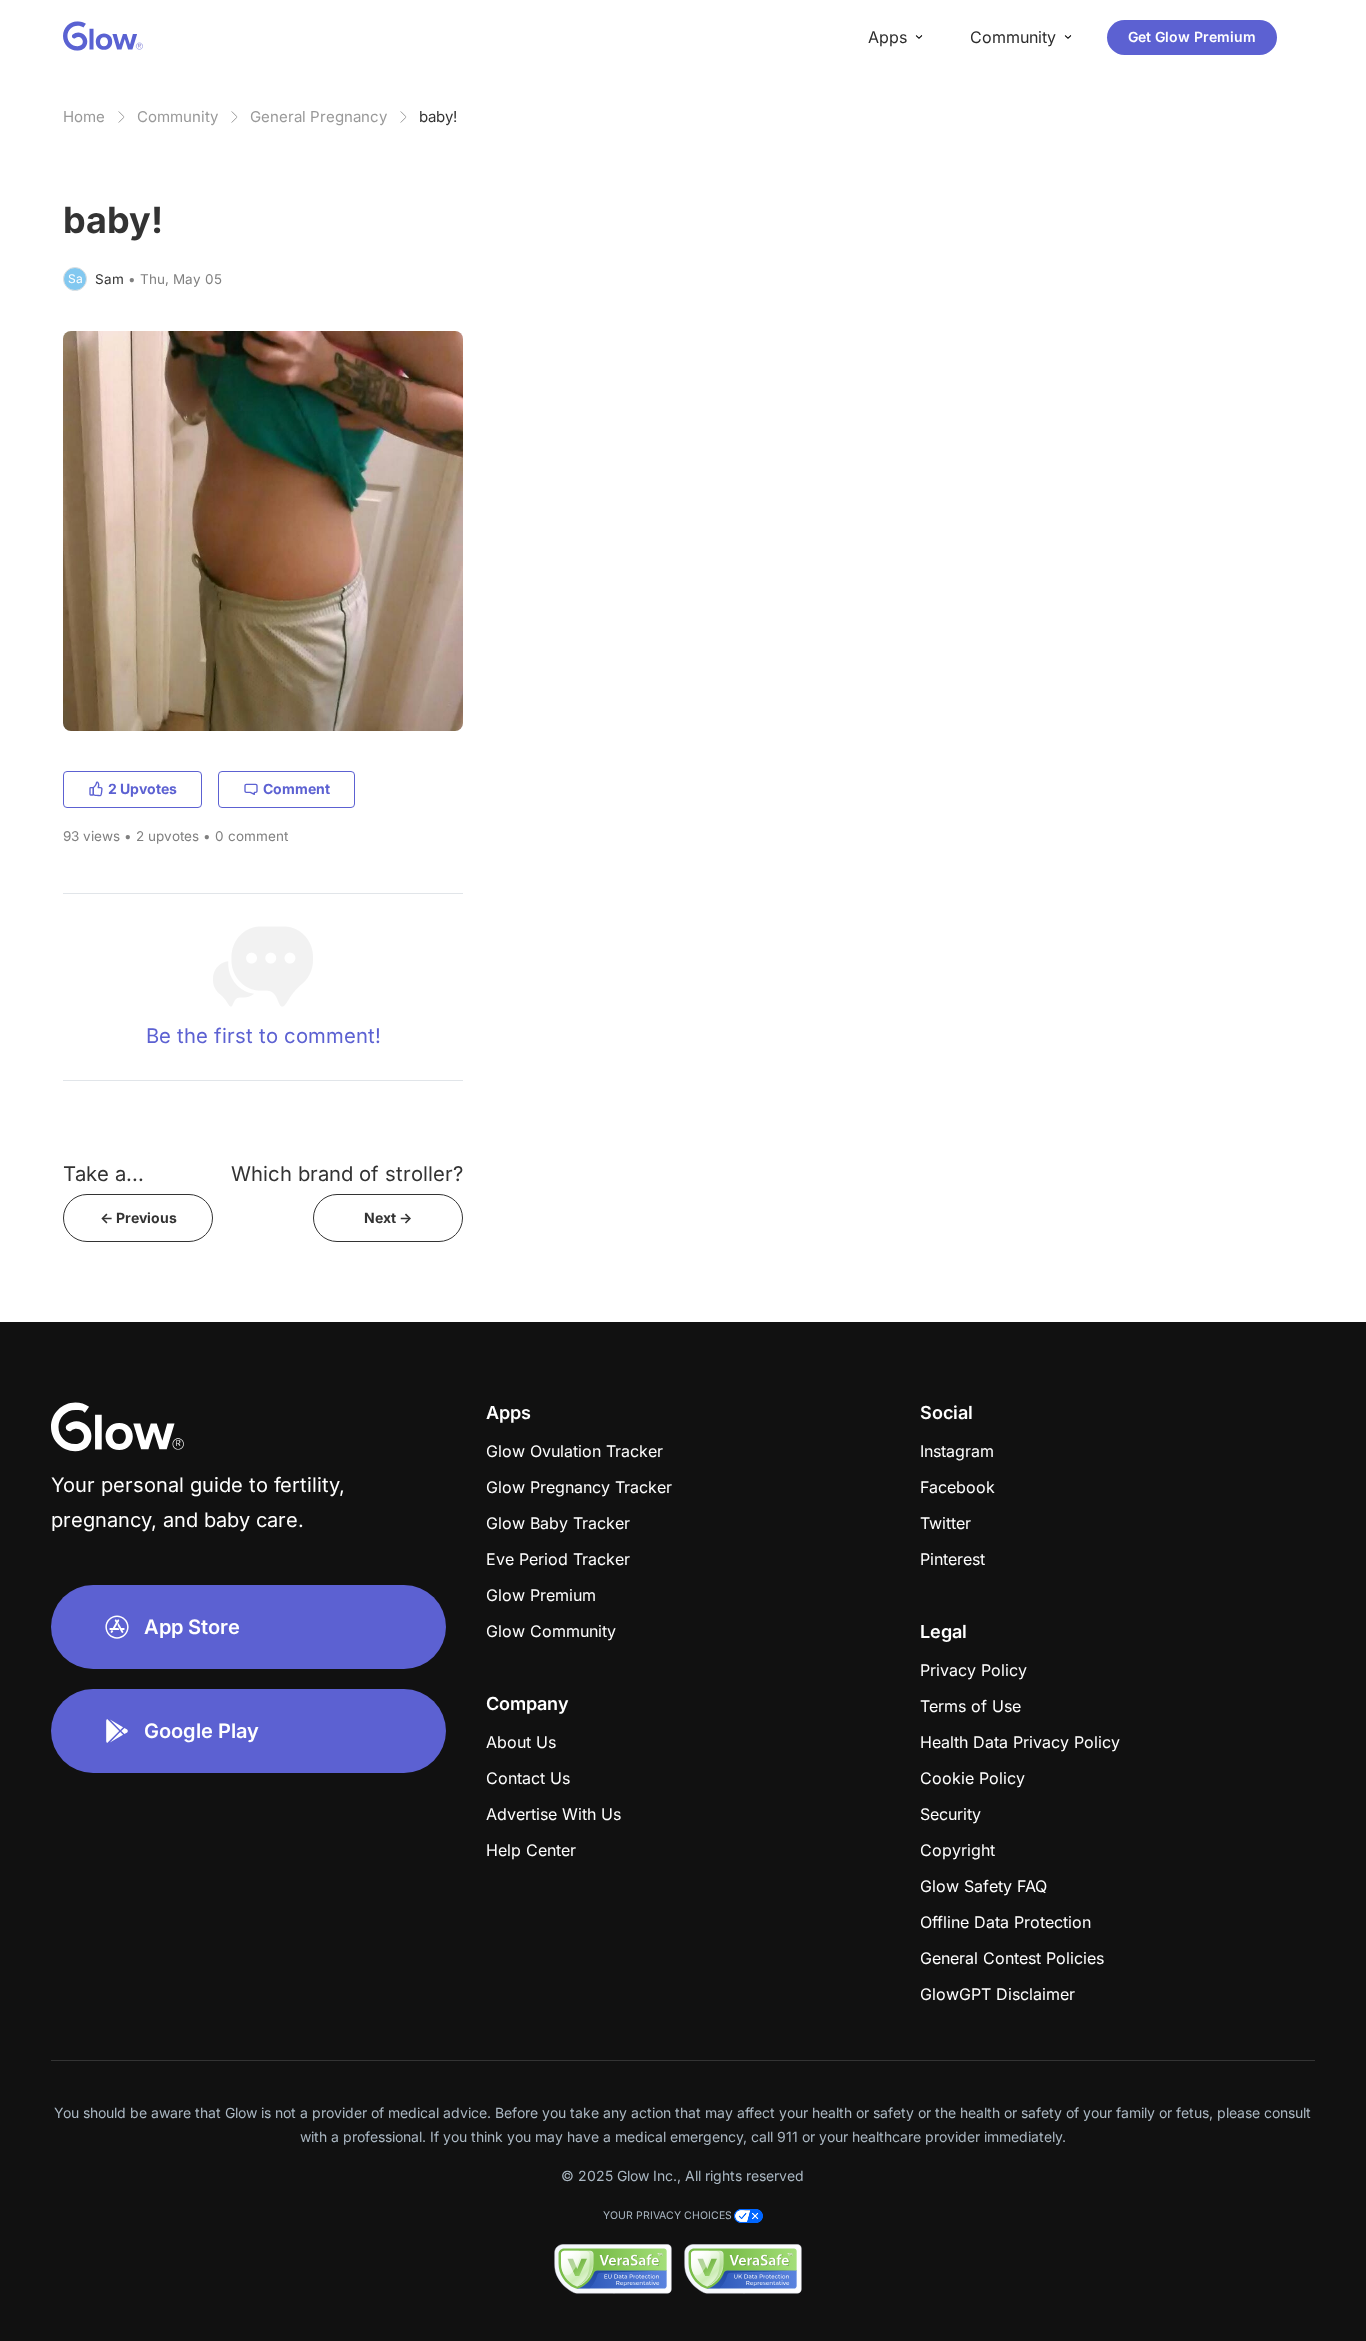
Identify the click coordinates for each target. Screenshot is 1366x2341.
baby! (438, 116)
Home (84, 116)
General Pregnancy (318, 116)
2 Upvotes (142, 788)
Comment (296, 788)
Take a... (103, 1173)
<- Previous (138, 1217)
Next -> (388, 1217)
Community (177, 116)
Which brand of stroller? (347, 1173)
